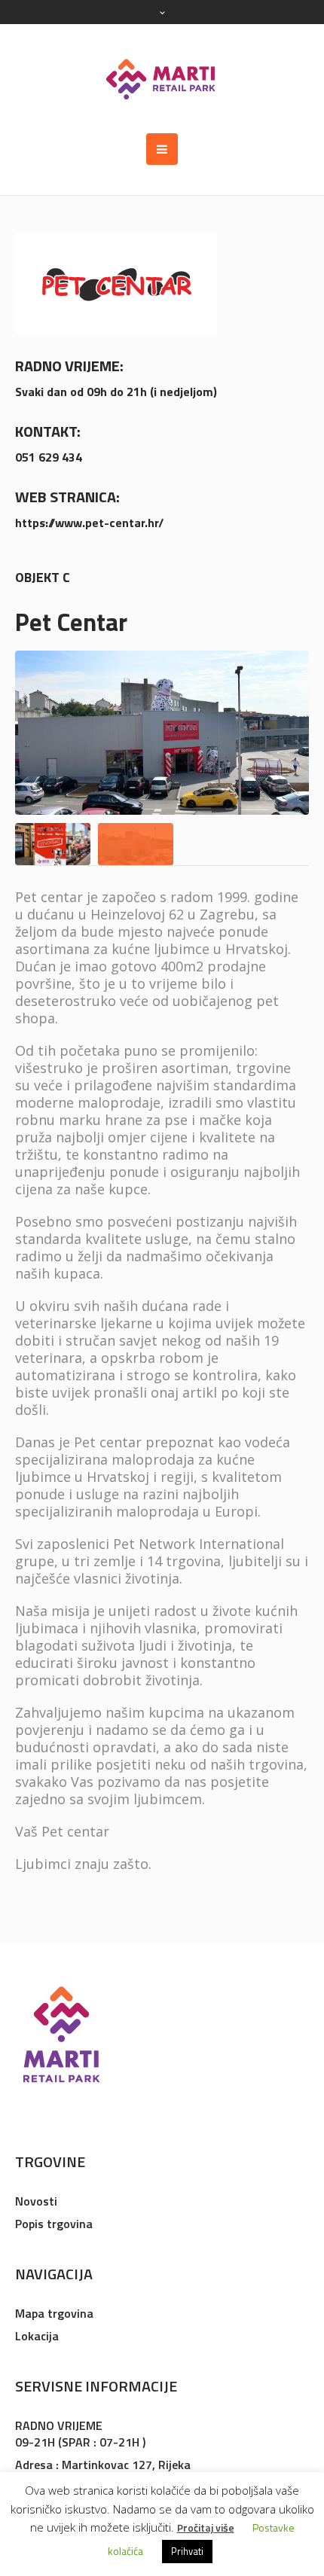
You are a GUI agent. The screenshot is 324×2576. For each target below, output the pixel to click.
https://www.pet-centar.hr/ (89, 523)
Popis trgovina (54, 2224)
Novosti (36, 2201)
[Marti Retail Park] (162, 79)
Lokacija (37, 2336)
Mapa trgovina (54, 2313)
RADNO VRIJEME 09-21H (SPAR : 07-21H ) (80, 2434)
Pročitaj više (206, 2527)
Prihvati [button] (187, 2551)
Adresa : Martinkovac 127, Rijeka (103, 2465)
